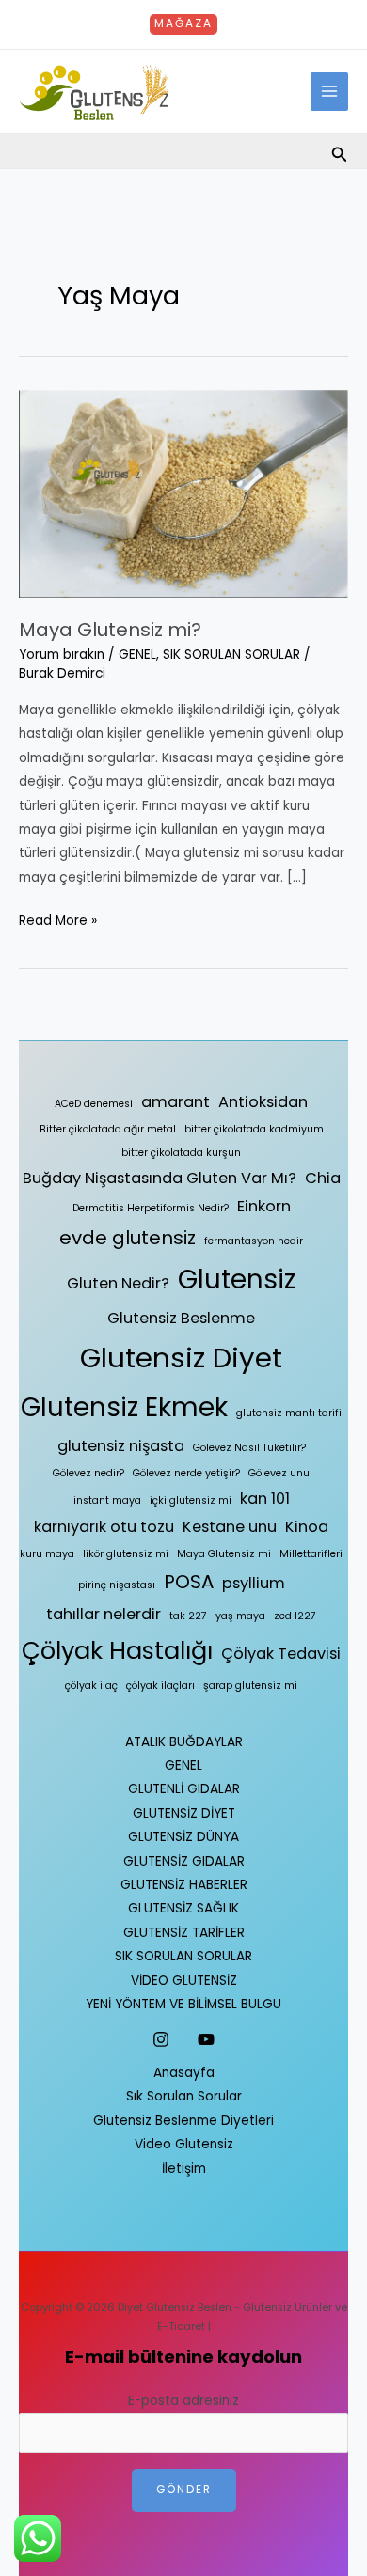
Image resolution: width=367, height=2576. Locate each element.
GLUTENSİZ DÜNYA (183, 1837)
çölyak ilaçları (160, 1686)
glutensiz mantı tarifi (289, 1413)
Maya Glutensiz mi (224, 1554)
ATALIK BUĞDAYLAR (184, 1742)
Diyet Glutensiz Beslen (175, 2308)
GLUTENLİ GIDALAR (184, 1789)
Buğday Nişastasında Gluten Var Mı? (160, 1178)
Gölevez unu (279, 1473)
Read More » (58, 919)
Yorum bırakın (62, 655)
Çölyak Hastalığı (117, 1650)
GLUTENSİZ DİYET (184, 1813)
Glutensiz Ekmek (124, 1407)
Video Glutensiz (184, 2144)
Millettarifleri (311, 1554)
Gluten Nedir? (118, 1283)
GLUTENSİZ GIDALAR (184, 1861)
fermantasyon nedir (254, 1241)
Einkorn (264, 1206)
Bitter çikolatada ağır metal (108, 1129)
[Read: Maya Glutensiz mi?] (183, 493)
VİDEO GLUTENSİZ (184, 1981)
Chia (323, 1178)
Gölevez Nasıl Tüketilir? (249, 1448)
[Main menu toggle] (330, 92)
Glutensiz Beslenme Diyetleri (183, 2121)
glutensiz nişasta (121, 1446)
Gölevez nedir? (88, 1473)
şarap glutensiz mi (250, 1686)
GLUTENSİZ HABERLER (184, 1885)
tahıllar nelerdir (104, 1614)
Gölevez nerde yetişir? (186, 1473)
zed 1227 (295, 1616)
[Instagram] (161, 2039)
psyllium (254, 1583)
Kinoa (307, 1527)
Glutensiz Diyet (181, 1358)
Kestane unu (230, 1527)
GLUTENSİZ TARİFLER (184, 1933)
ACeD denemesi (94, 1104)
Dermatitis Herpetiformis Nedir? (151, 1208)
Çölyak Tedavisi (281, 1654)
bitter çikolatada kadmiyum (254, 1129)
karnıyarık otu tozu (104, 1527)
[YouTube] (206, 2039)
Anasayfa (184, 2073)
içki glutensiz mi (191, 1500)
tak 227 (188, 1616)
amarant (176, 1102)
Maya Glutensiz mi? (110, 630)
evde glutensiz (128, 1238)
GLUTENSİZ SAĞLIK (183, 1908)
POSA (189, 1582)
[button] (183, 24)
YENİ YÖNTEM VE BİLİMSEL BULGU (183, 2004)
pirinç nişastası (117, 1585)
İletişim (184, 2169)
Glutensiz (237, 1280)
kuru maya (47, 1554)
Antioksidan (263, 1102)
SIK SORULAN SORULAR (231, 655)
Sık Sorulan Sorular (184, 2096)
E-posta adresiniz (183, 2401)
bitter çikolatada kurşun (181, 1153)
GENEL (137, 655)
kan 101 (265, 1499)
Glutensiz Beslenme (181, 1318)
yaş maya (240, 1616)
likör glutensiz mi (126, 1554)
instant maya (107, 1500)
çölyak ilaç (91, 1686)
